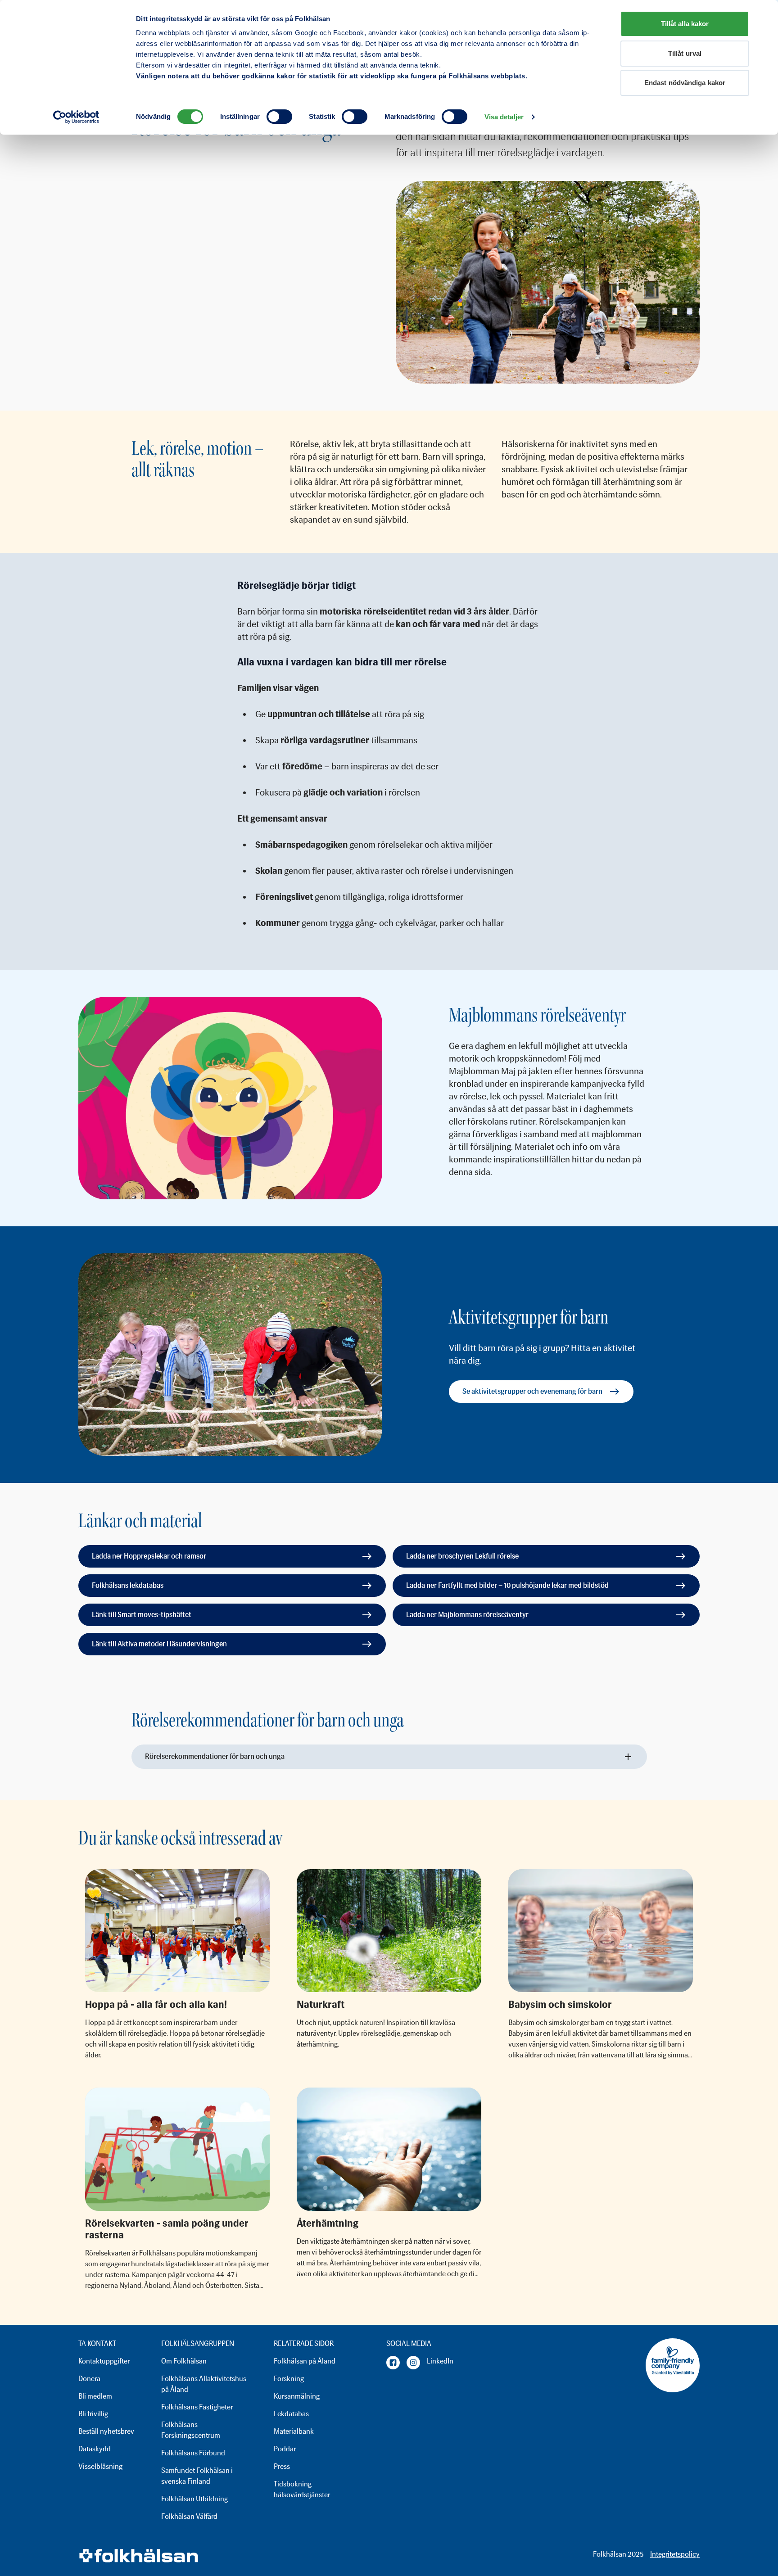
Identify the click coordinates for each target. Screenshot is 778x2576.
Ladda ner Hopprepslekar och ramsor (149, 1556)
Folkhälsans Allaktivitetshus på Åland (204, 2384)
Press (282, 2466)
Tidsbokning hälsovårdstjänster (302, 2489)
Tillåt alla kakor (685, 24)
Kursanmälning (297, 2396)
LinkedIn (440, 2361)
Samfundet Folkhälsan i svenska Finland (197, 2476)
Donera (89, 2379)
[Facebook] (393, 2363)
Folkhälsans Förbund (193, 2453)
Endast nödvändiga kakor (685, 83)
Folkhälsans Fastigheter (197, 2407)
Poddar (285, 2449)
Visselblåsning (100, 2466)
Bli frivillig (93, 2414)
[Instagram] (413, 2363)
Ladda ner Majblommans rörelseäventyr (467, 1615)
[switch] (279, 117)
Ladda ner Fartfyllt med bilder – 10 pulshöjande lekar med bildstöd (507, 1585)
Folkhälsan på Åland (305, 2361)
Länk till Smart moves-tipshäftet (142, 1615)
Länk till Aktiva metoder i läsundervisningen (159, 1644)
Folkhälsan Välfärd (189, 2516)
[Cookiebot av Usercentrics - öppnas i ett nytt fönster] (76, 117)
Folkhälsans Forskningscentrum (191, 2430)
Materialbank (294, 2431)
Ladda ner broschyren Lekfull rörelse (462, 1556)
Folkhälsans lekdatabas (128, 1585)
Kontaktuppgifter (104, 2361)
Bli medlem (95, 2396)
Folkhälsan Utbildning (194, 2499)
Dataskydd (95, 2449)
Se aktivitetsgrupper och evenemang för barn (532, 1391)
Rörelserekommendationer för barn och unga (215, 1756)
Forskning (289, 2379)
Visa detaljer (504, 117)
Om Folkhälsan (184, 2361)
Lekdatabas (291, 2414)
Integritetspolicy (675, 2554)
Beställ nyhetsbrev (106, 2431)
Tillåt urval (685, 53)
